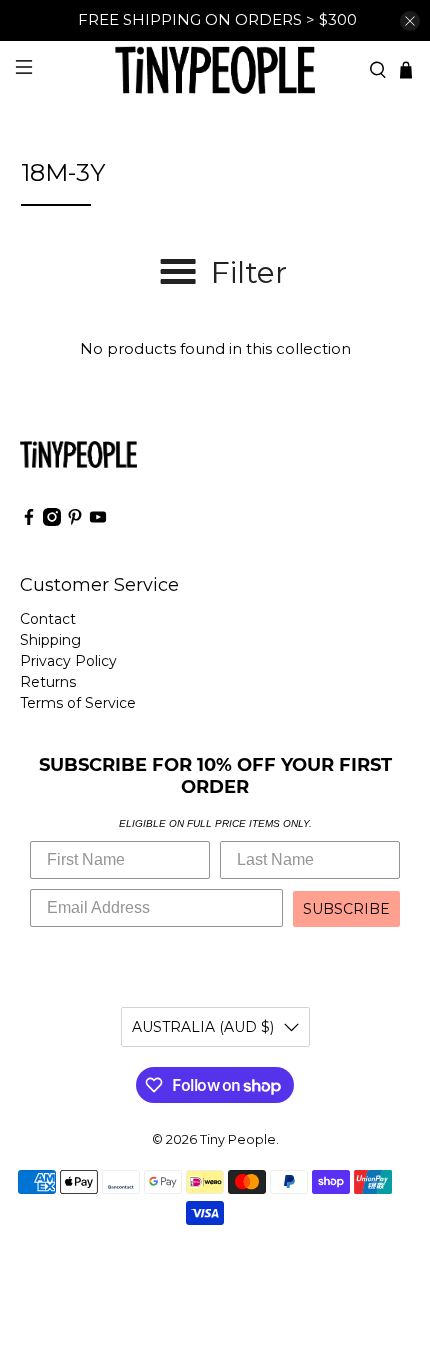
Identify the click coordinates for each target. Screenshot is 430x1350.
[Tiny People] (215, 69)
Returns (48, 682)
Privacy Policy (68, 661)
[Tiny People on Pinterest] (75, 521)
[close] (410, 21)
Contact (48, 619)
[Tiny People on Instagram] (52, 521)
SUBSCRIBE (346, 909)
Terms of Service (78, 703)
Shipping (50, 640)
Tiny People (238, 1139)
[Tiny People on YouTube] (98, 521)
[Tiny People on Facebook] (29, 521)
